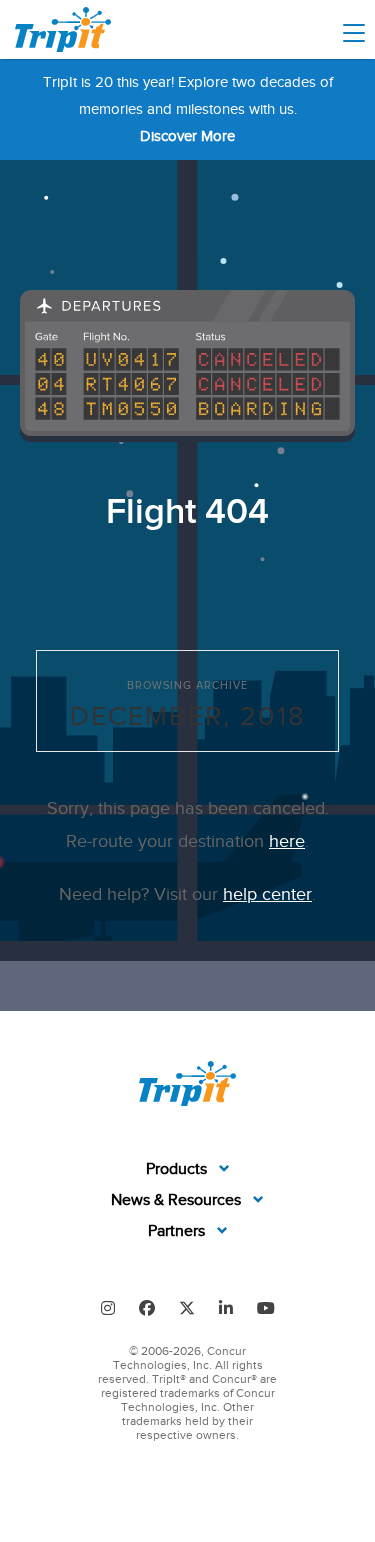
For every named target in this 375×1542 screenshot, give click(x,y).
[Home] (63, 29)
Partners (178, 1231)
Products (178, 1169)
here (287, 841)
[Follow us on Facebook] (147, 1307)
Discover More (187, 136)
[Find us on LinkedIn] (226, 1307)
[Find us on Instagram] (108, 1307)
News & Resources (178, 1200)
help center (267, 894)
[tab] (188, 1169)
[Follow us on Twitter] (187, 1307)
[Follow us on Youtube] (266, 1307)
